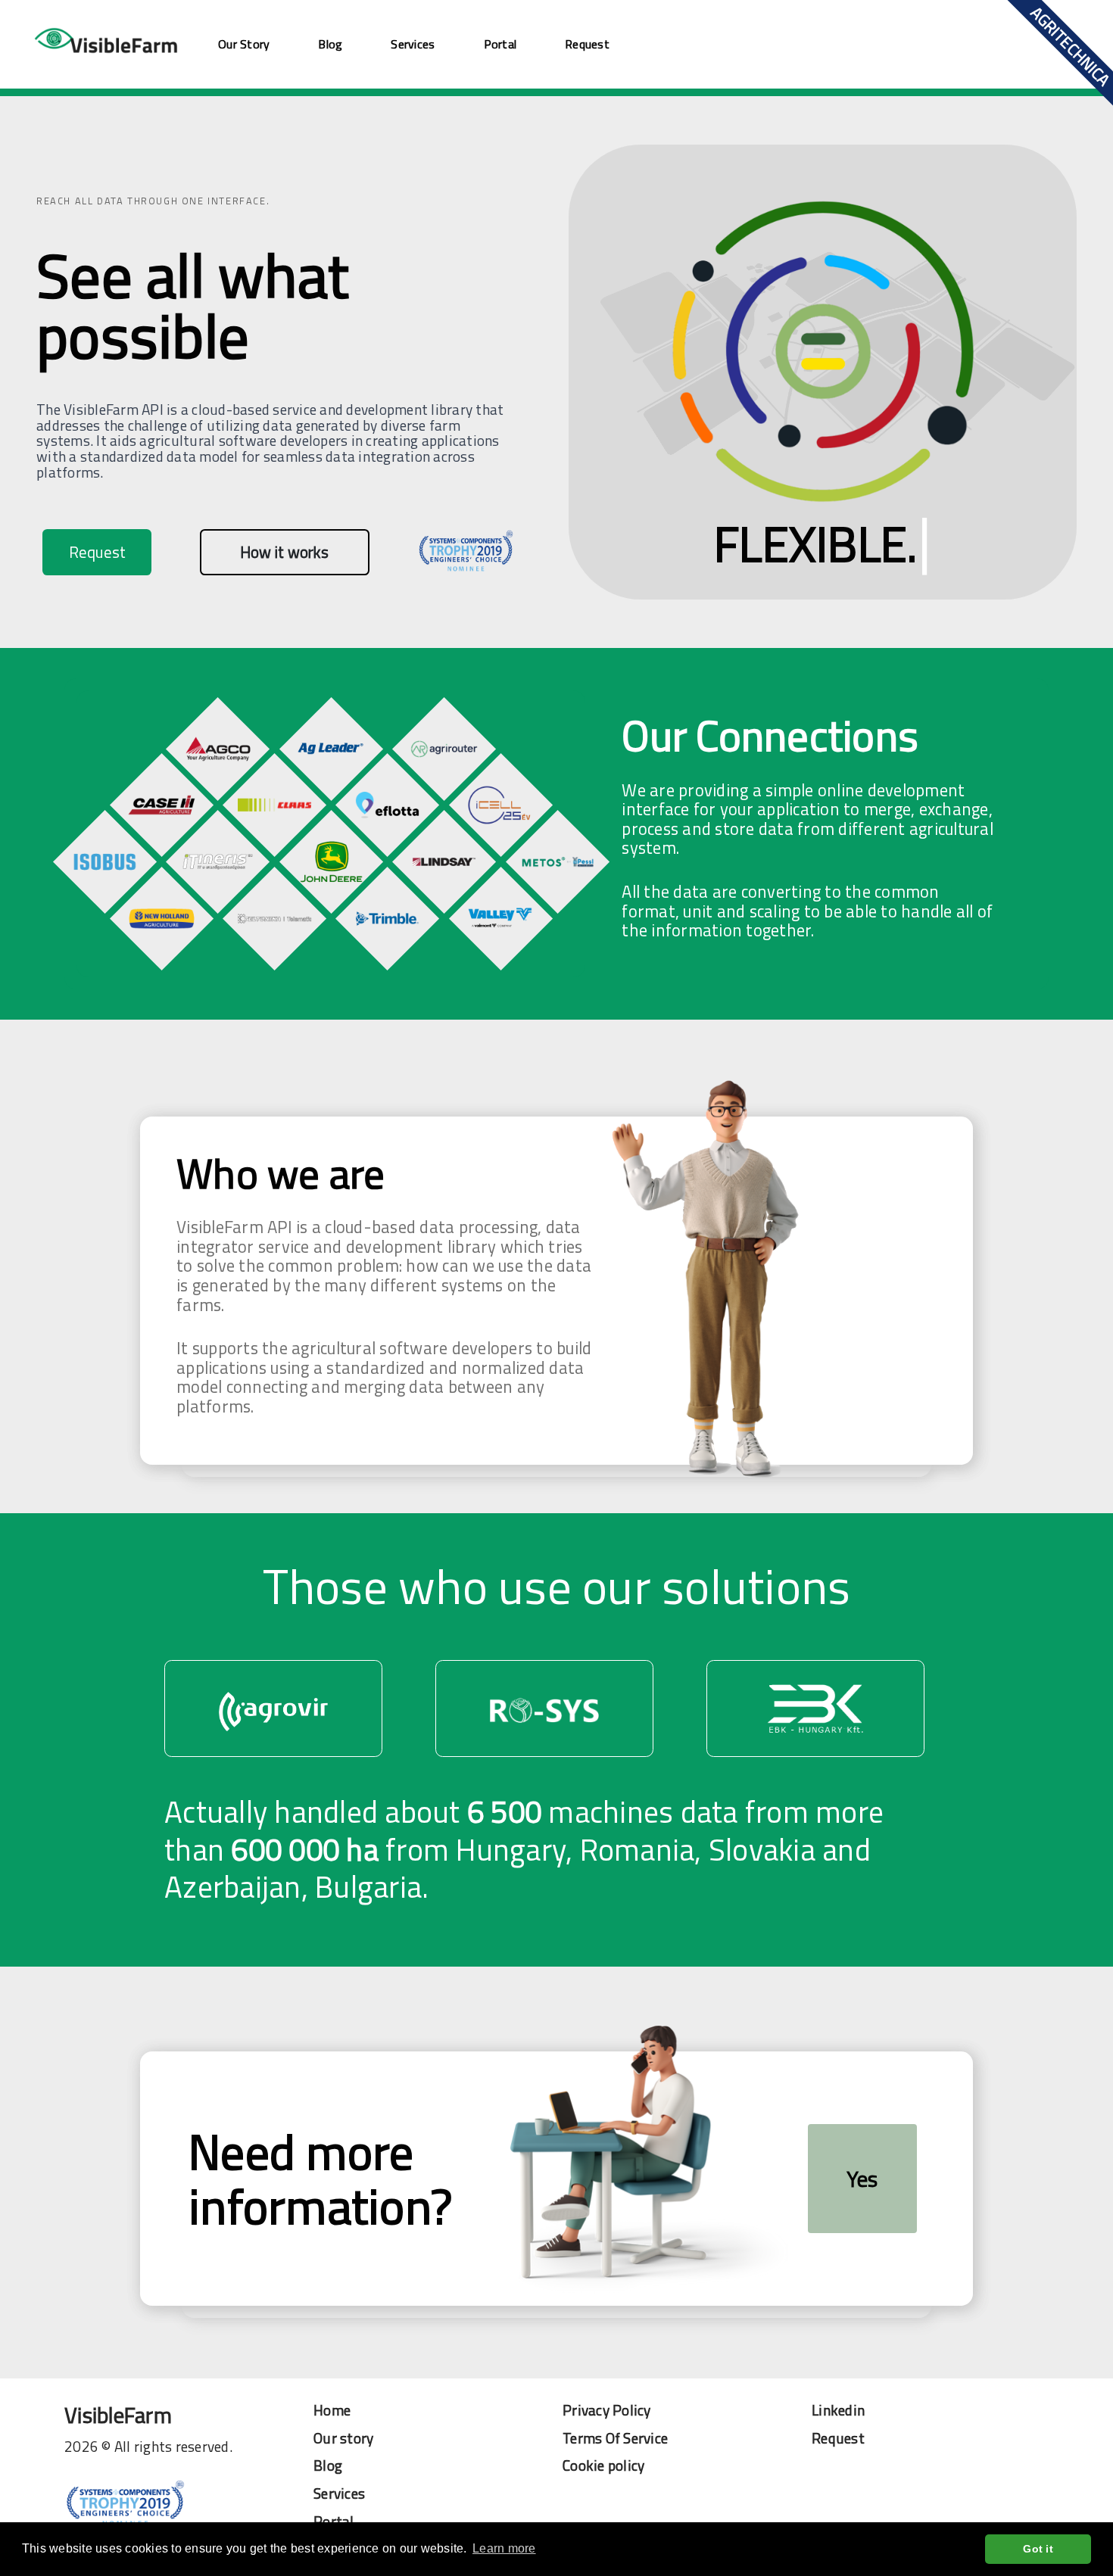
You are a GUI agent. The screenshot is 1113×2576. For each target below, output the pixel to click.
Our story (343, 2439)
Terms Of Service (615, 2439)
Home (332, 2411)
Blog (330, 44)
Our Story (244, 44)
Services (413, 44)
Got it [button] (1038, 2549)
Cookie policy (603, 2466)
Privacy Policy (607, 2411)
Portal (500, 44)
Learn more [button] (504, 2548)
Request (587, 44)
